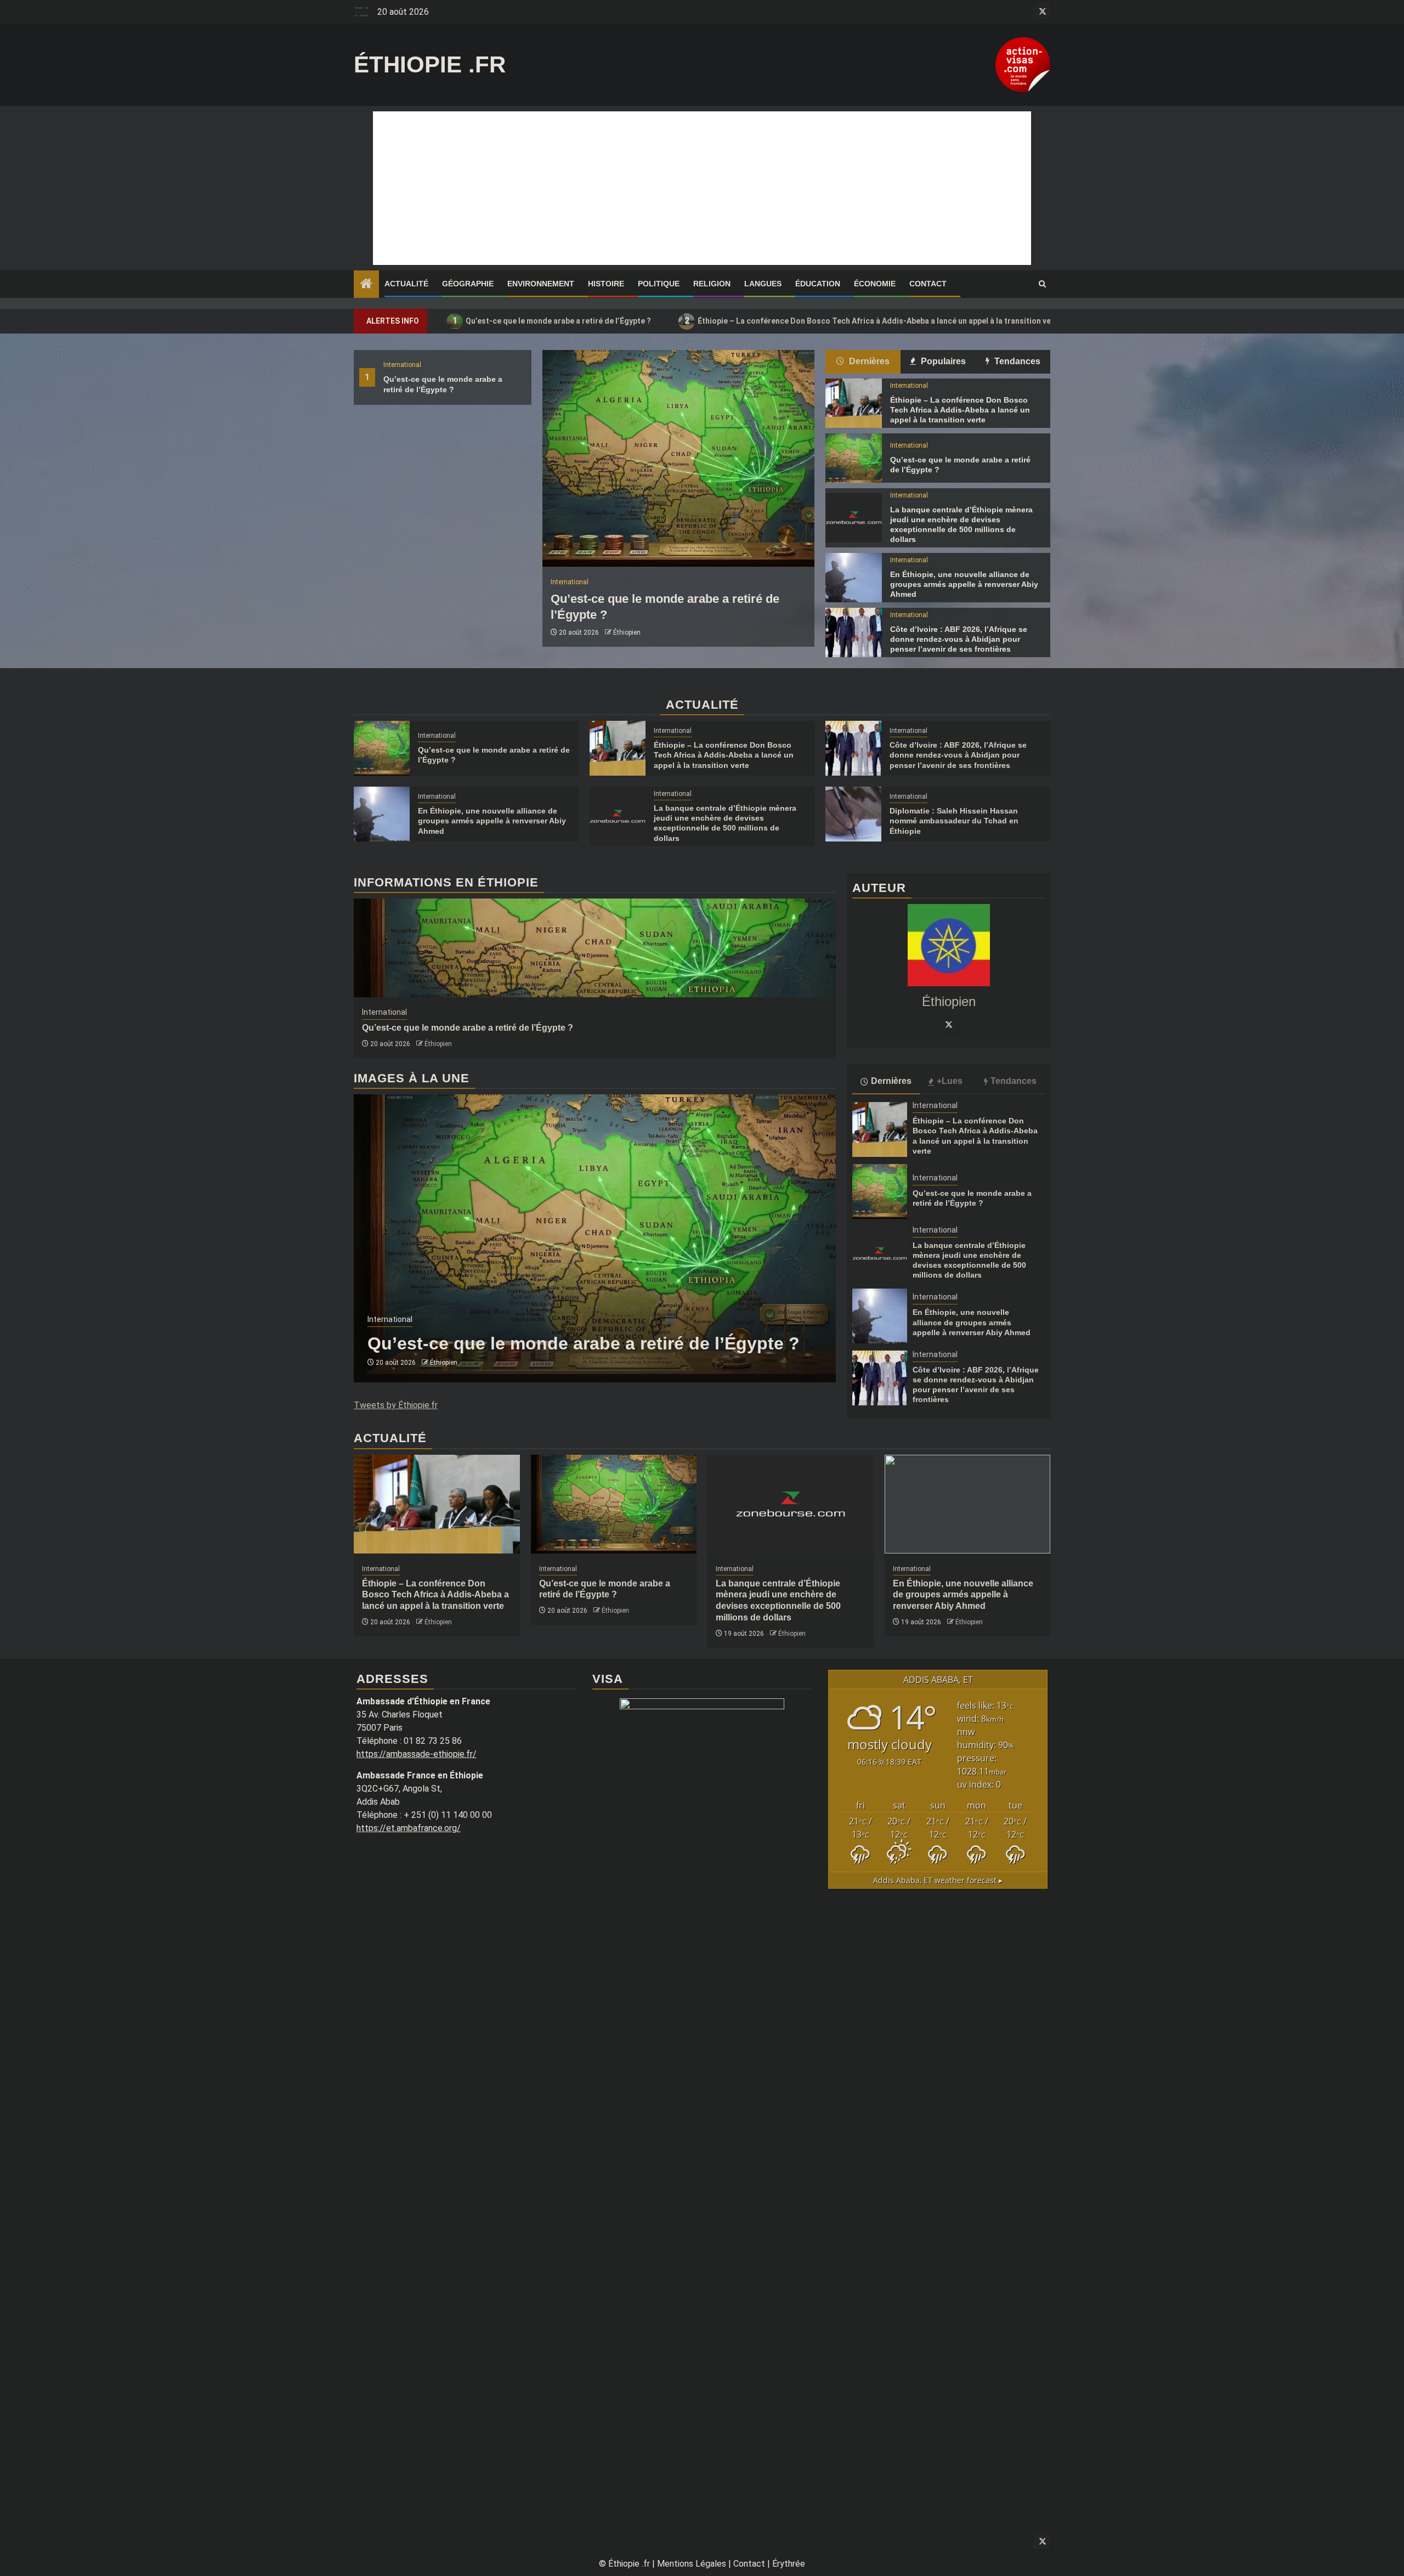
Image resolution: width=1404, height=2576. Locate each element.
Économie (875, 284)
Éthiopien (627, 632)
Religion (712, 284)
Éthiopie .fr (430, 64)
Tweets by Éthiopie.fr (396, 1405)
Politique (659, 284)
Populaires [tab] (942, 361)
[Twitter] (949, 1024)
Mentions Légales (692, 2564)
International (402, 365)
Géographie (468, 284)
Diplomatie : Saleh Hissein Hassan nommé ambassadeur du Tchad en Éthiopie (954, 821)
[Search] (1042, 284)
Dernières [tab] (868, 361)
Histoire (606, 284)
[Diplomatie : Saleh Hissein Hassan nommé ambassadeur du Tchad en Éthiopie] (853, 814)
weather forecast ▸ (938, 1880)
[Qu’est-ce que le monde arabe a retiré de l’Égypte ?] (678, 458)
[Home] (366, 285)
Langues (763, 284)
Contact (928, 284)
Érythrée (789, 2564)
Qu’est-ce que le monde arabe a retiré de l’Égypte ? (552, 321)
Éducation (818, 284)
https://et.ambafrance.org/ (409, 1828)
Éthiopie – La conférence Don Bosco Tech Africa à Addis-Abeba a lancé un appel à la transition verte (873, 321)
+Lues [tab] (950, 1081)
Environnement (541, 284)
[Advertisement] (702, 188)
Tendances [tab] (1016, 361)
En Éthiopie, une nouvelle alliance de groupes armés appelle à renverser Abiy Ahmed (964, 584)
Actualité (406, 284)
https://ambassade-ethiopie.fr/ (417, 1754)
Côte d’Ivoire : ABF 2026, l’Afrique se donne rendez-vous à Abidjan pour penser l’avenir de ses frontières (959, 639)
